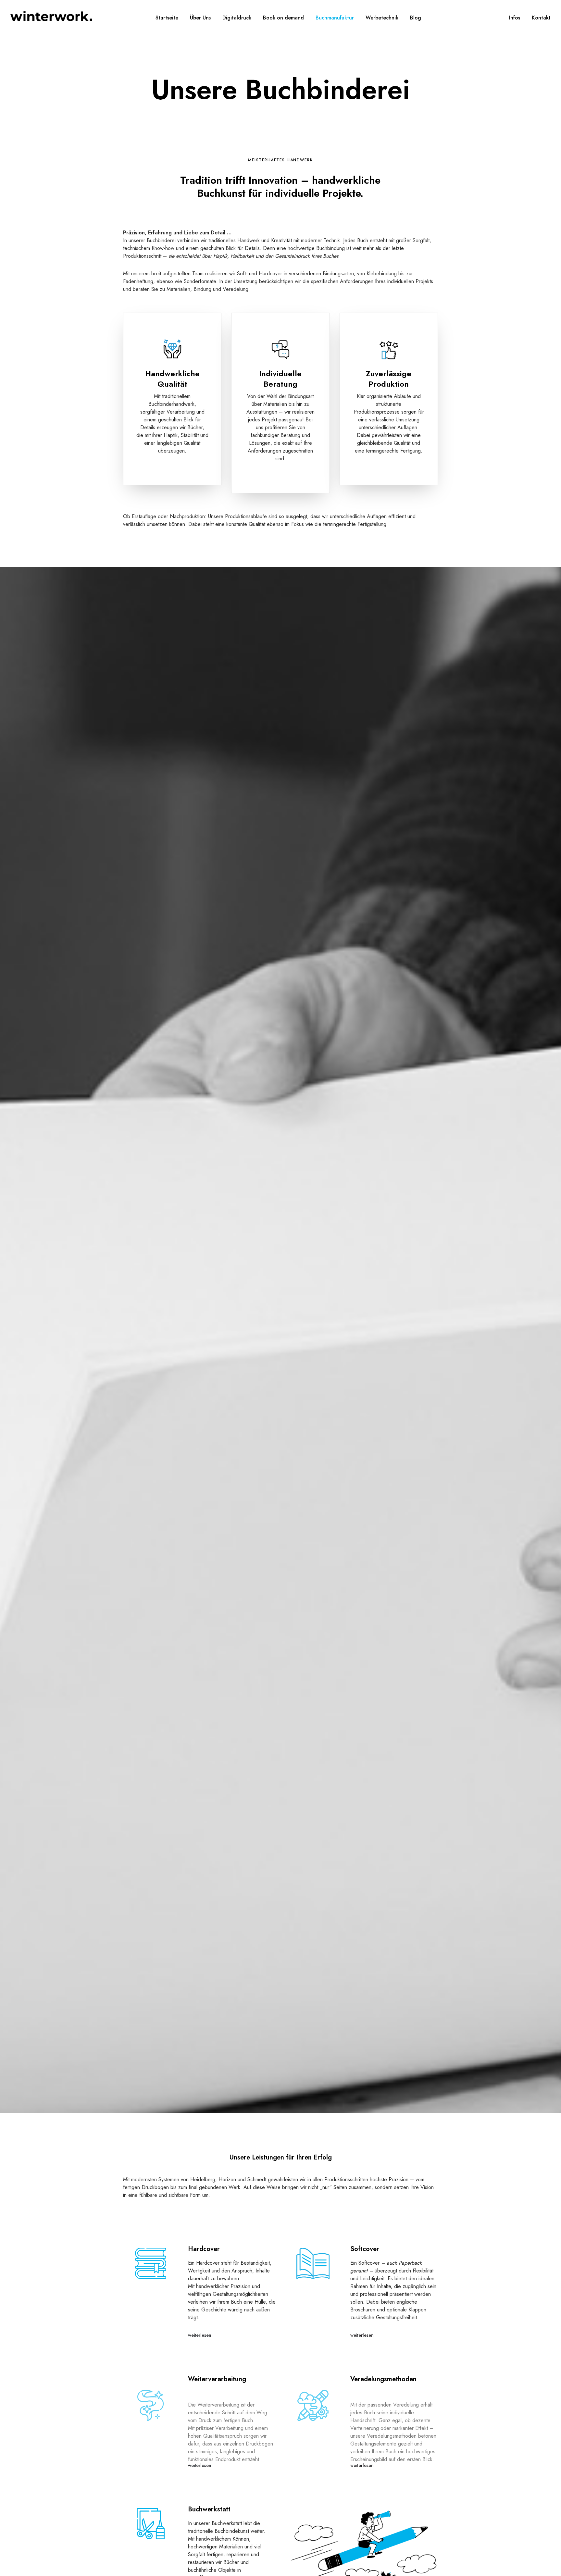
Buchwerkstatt (209, 2509)
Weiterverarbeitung (217, 2379)
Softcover (365, 2249)
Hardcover (204, 2249)
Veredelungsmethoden (383, 2379)
